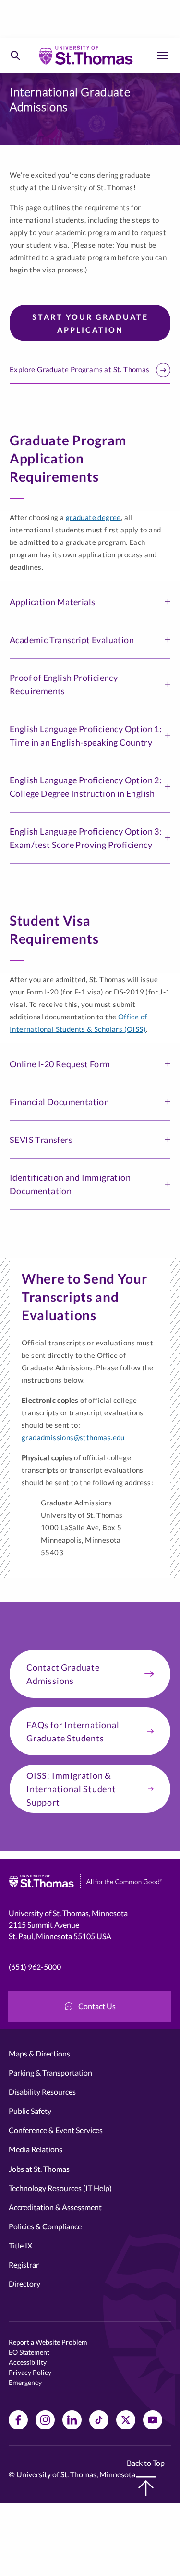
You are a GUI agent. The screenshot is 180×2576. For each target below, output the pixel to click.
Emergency (25, 2382)
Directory (24, 2284)
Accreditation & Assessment (55, 2207)
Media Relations (36, 2149)
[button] (90, 602)
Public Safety (30, 2111)
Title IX (20, 2245)
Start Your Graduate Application (90, 323)
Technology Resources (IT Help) (60, 2188)
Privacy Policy (30, 2372)
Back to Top (146, 2463)
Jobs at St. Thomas (39, 2169)
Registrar (24, 2265)
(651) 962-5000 (35, 1967)
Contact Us (97, 2006)
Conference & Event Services (56, 2130)
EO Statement (29, 2352)
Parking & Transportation (50, 2073)
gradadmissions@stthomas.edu (73, 1437)
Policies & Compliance (45, 2226)
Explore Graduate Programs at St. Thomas (80, 369)
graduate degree (93, 517)
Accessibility (28, 2362)
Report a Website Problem (48, 2342)
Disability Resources (42, 2092)
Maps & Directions (39, 2053)
